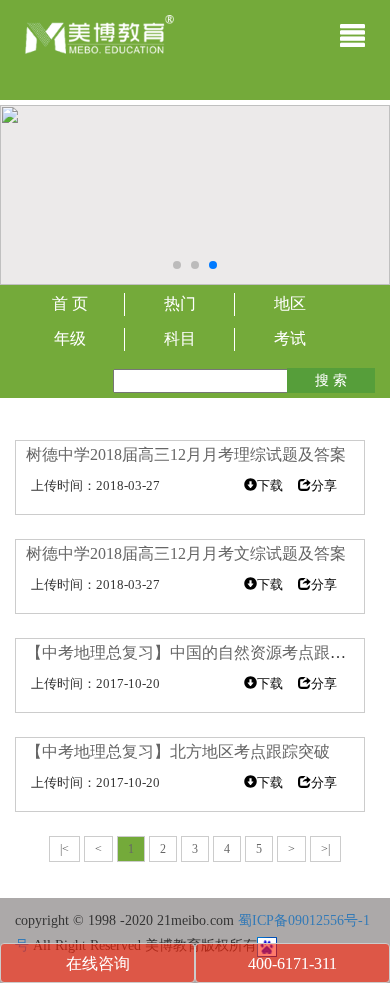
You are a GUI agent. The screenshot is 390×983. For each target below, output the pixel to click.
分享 (324, 485)
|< (64, 849)
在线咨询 (98, 963)
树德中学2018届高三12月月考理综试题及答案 (186, 454)
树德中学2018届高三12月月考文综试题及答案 (186, 553)
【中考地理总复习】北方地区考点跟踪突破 (178, 751)
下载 (270, 485)
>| (325, 849)
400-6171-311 (292, 963)
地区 (290, 303)
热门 (180, 303)
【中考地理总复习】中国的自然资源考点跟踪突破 (202, 652)
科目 (180, 338)
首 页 (70, 303)
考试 (290, 338)
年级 (70, 338)
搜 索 (331, 380)
